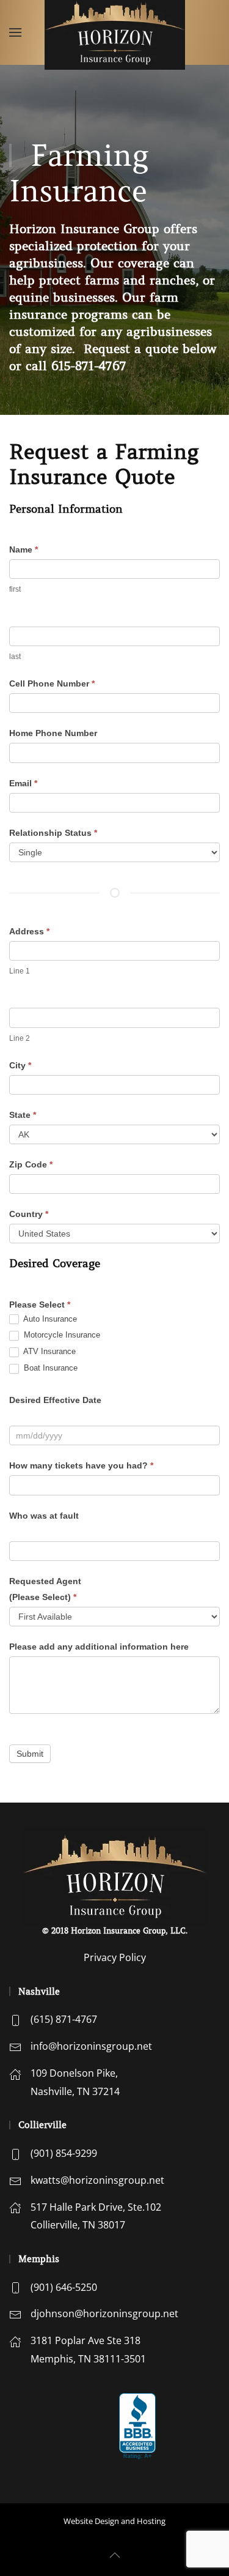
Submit (30, 1754)
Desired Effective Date (55, 1400)
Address (29, 931)
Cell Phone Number (52, 683)
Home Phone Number (53, 733)
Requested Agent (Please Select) (45, 1589)
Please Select (40, 1305)
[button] (15, 32)
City (20, 1065)
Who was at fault (44, 1516)
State (23, 1115)
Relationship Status (53, 833)
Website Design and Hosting (114, 2521)
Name (24, 549)
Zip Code (31, 1164)
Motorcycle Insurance (61, 1335)
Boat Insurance (49, 1368)
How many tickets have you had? (81, 1465)
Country (29, 1214)
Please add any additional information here (99, 1647)
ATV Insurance (49, 1351)
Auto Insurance (49, 1319)
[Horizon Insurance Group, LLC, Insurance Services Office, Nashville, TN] (60, 2423)
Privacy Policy (115, 1957)
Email (23, 783)
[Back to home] (115, 32)
